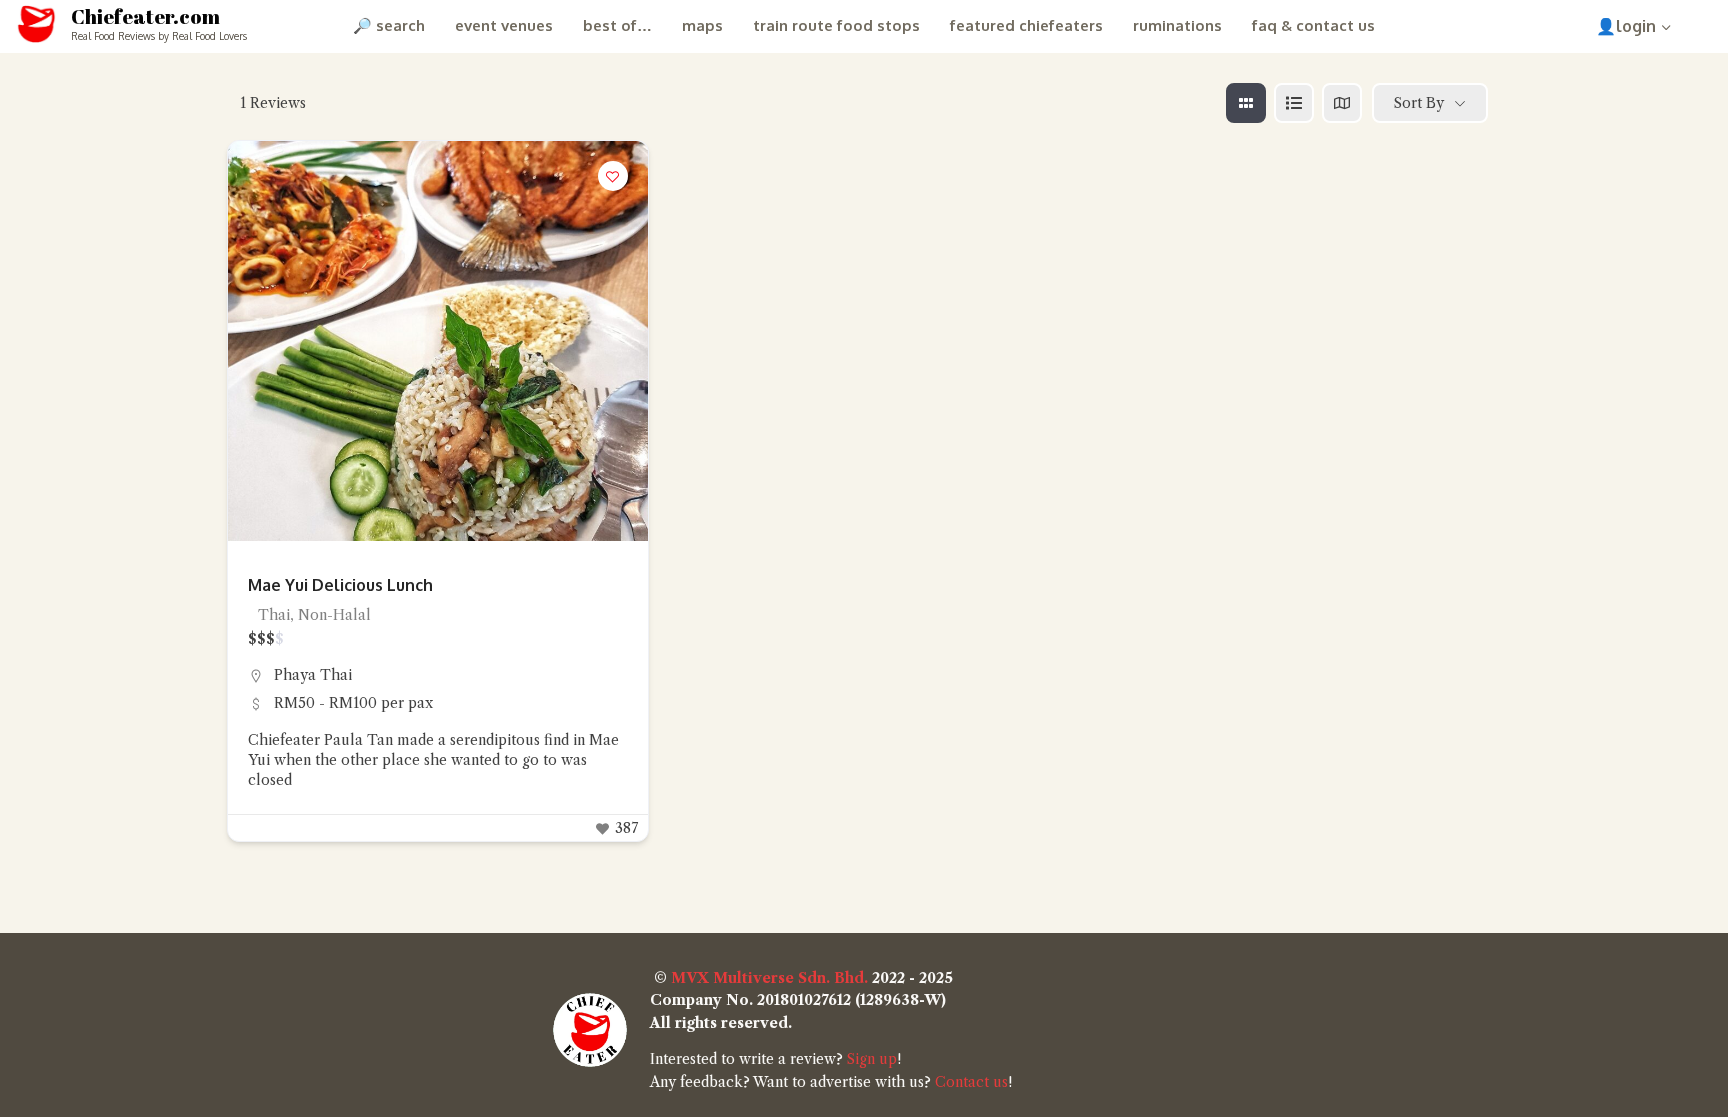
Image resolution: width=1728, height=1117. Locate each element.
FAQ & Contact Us (1313, 25)
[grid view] (1246, 103)
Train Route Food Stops (836, 25)
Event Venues (504, 25)
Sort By (1419, 103)
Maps (702, 25)
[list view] (1294, 103)
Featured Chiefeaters (1026, 25)
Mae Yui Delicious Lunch (340, 585)
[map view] (1342, 103)
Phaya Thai (313, 675)
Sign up (872, 1059)
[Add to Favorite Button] (613, 176)
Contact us (971, 1082)
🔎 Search (389, 25)
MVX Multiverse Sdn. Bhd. (769, 978)
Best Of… (617, 25)
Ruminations (1177, 25)
